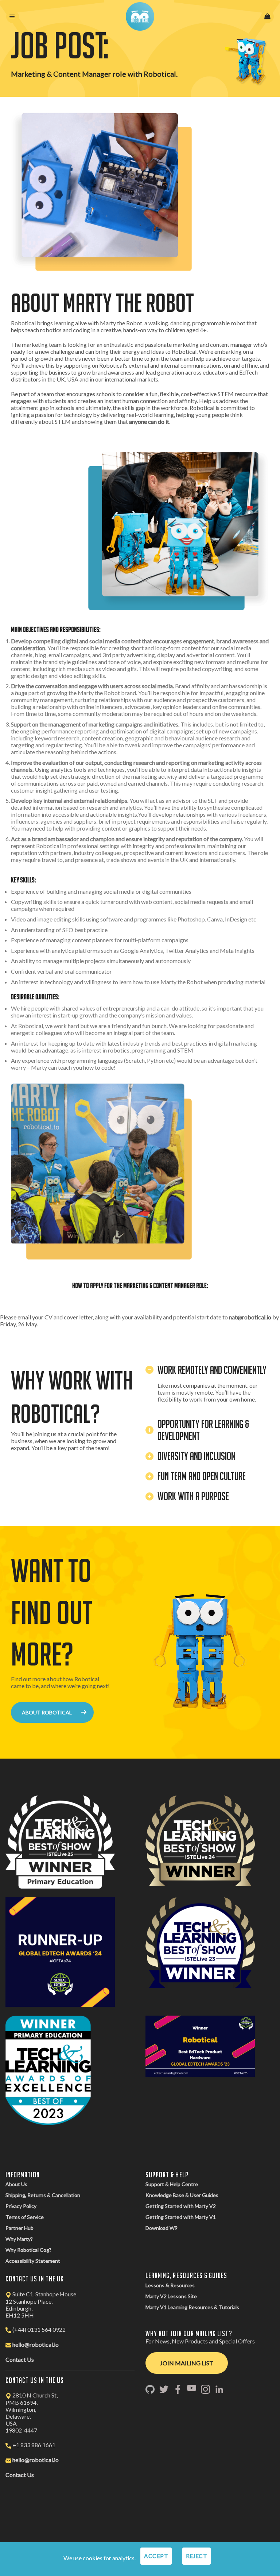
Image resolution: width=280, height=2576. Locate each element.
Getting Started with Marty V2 (181, 2206)
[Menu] (13, 17)
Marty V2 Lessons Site (171, 2296)
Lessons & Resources (170, 2285)
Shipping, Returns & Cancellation (43, 2195)
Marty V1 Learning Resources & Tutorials (192, 2307)
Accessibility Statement (33, 2261)
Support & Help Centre (172, 2184)
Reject (197, 2556)
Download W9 (162, 2228)
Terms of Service (25, 2217)
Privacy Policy (21, 2206)
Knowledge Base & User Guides (182, 2195)
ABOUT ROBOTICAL (47, 1712)
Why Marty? (19, 2239)
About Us (16, 2184)
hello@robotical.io (36, 2344)
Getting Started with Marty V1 (181, 2217)
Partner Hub (20, 2228)
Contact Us (20, 2359)
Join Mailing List (187, 2363)
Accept (156, 2556)
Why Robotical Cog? (28, 2250)
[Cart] (267, 17)
